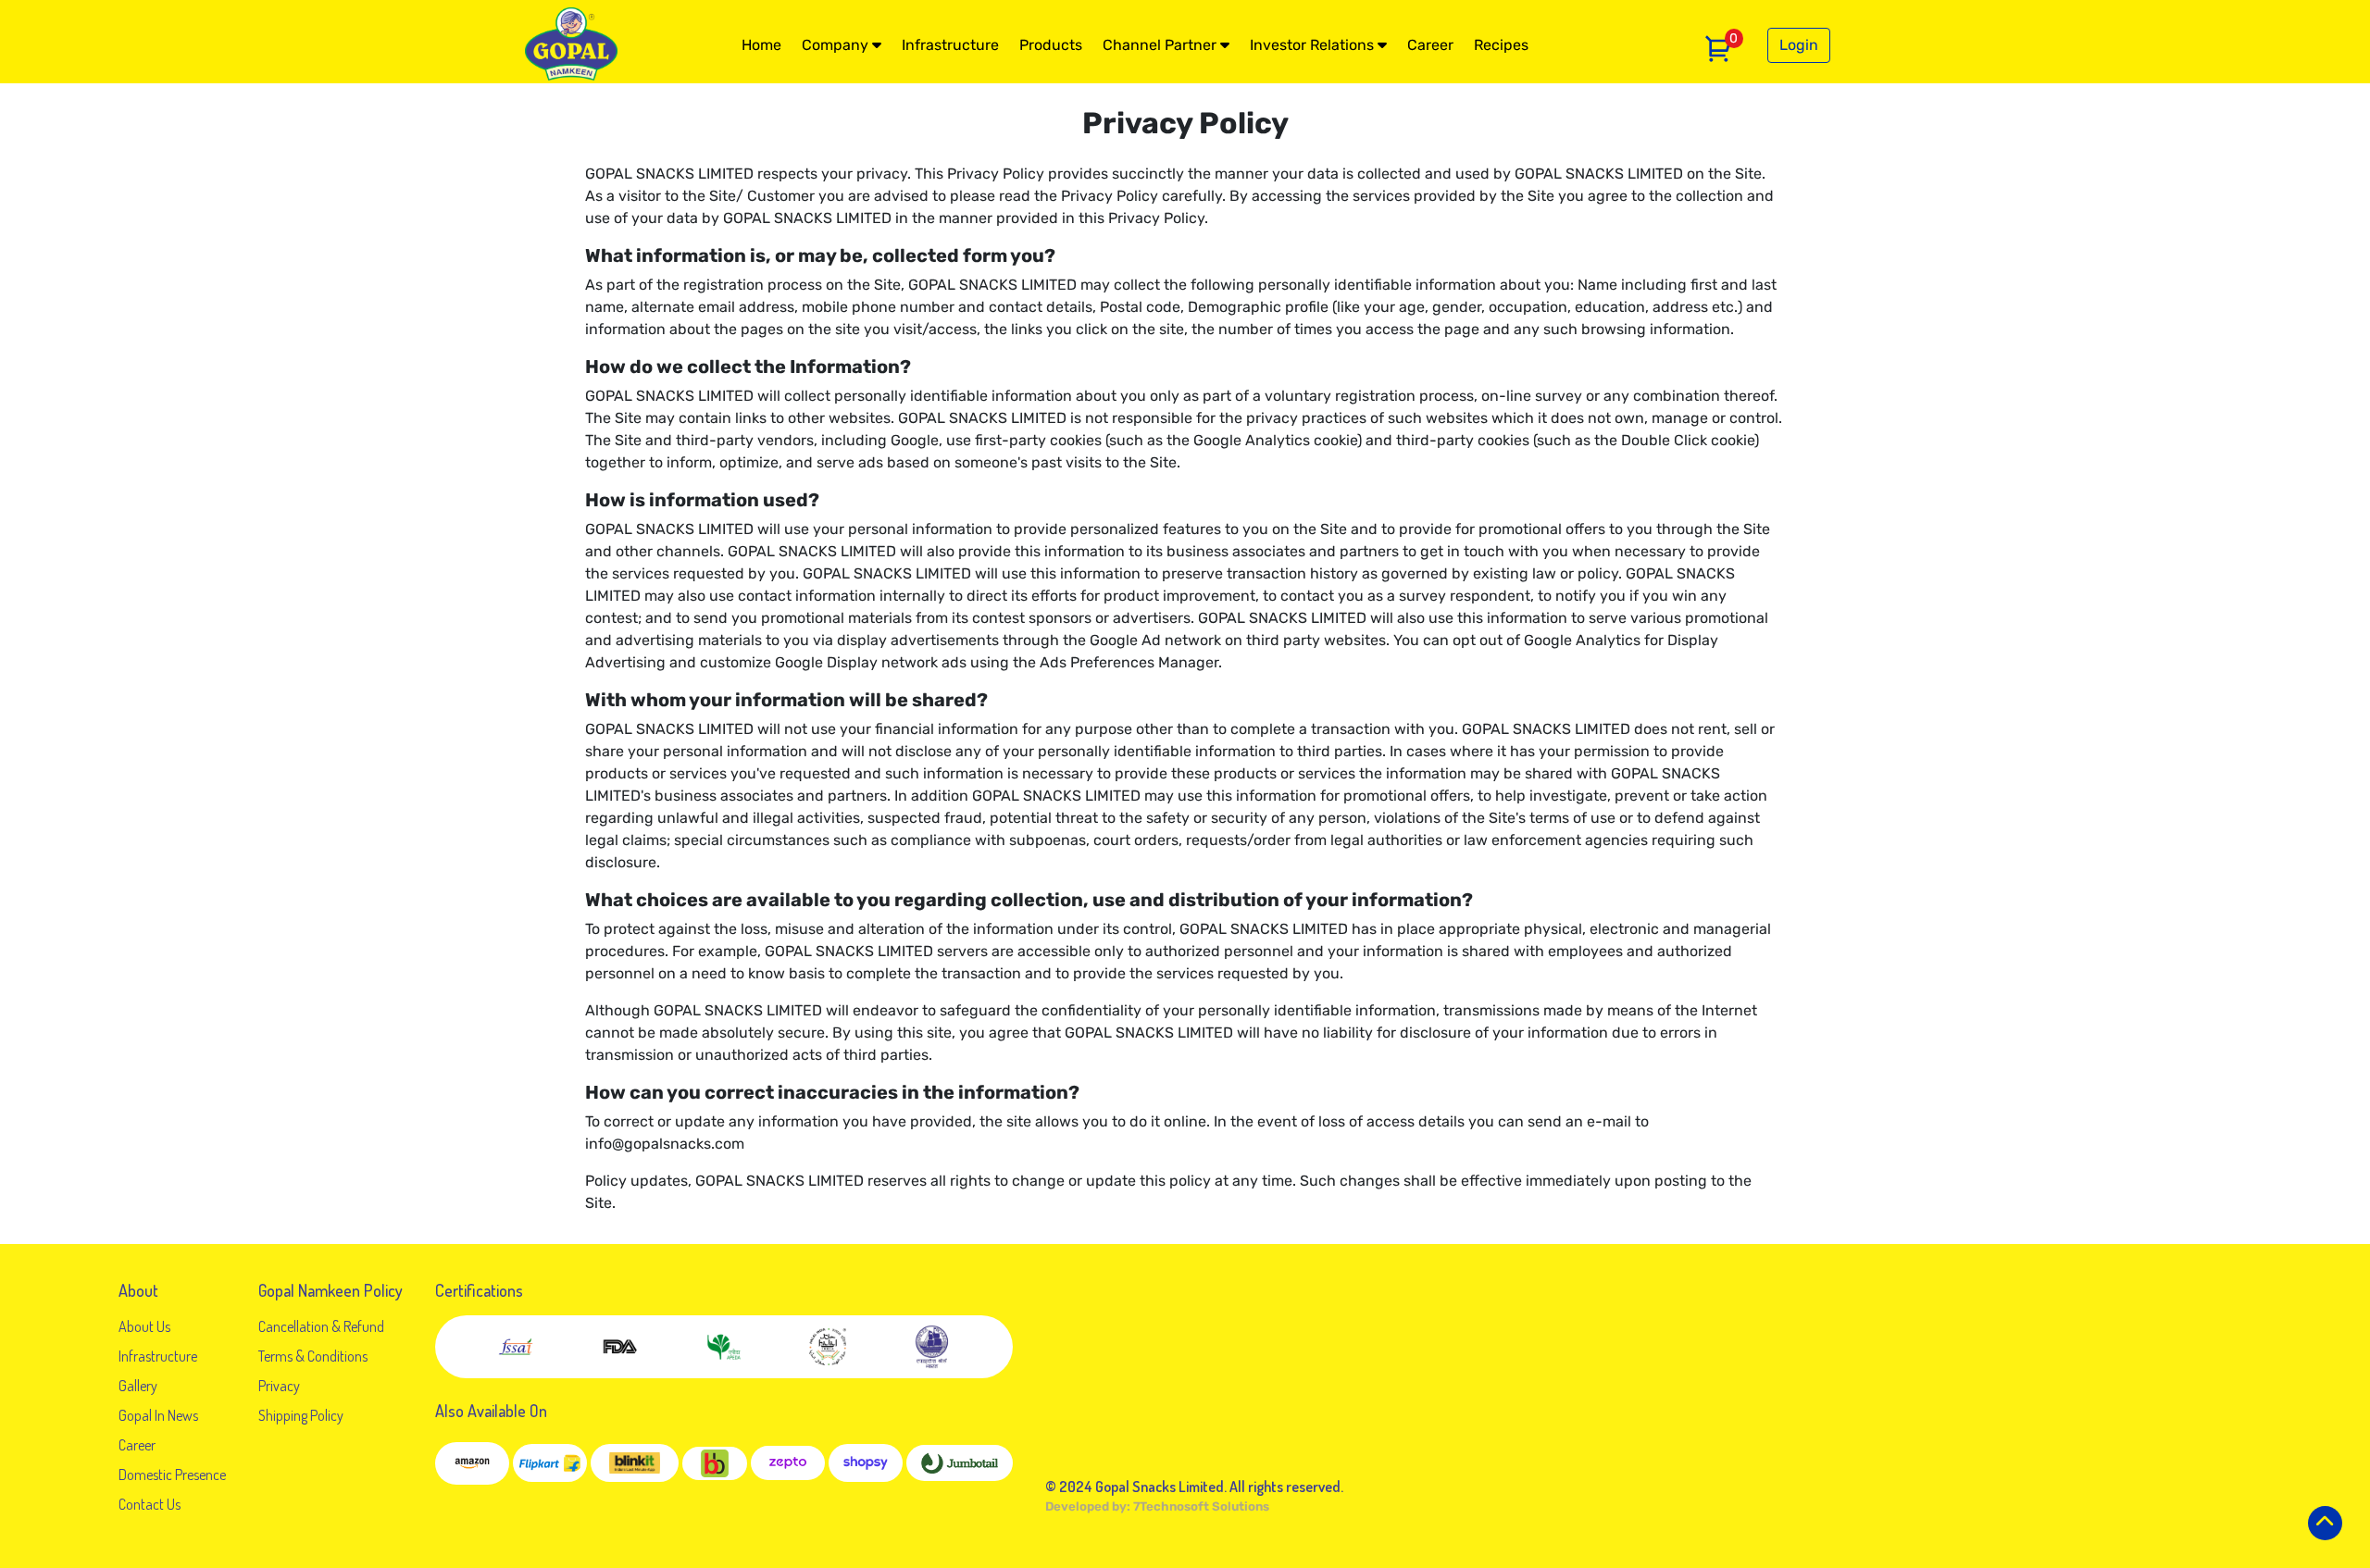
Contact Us (150, 1504)
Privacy (279, 1386)
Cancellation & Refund (321, 1326)
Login (1799, 45)
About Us (144, 1326)
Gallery (138, 1386)
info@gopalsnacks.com (665, 1144)
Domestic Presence (172, 1475)
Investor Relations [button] (1314, 45)
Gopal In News (158, 1415)
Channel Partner (1161, 45)
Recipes (1501, 45)
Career (1430, 45)
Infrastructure (950, 45)
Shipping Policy (301, 1415)
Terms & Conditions (313, 1356)
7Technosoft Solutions (1201, 1506)
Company (837, 45)
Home (761, 45)
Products (1051, 45)
